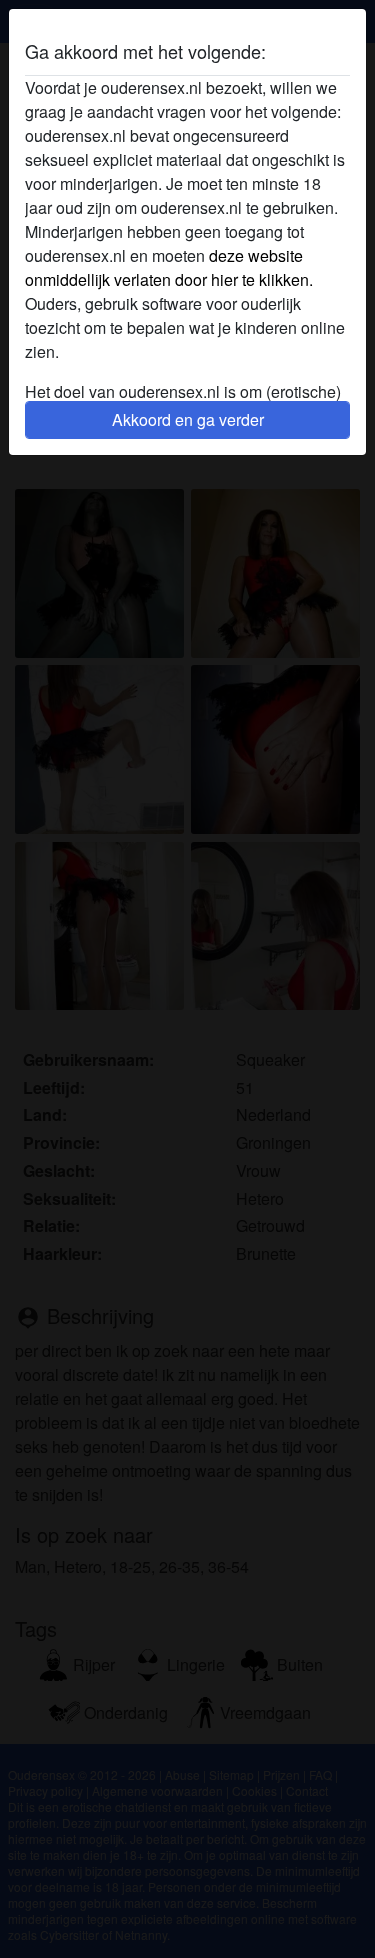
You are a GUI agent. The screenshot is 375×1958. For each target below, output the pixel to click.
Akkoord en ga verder (188, 419)
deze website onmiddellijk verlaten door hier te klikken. (169, 267)
